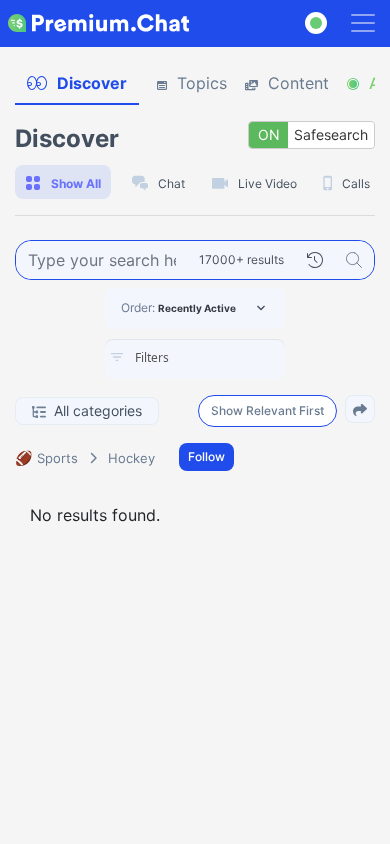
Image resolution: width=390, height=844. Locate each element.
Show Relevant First (267, 410)
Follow (206, 456)
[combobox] (195, 359)
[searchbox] (225, 358)
